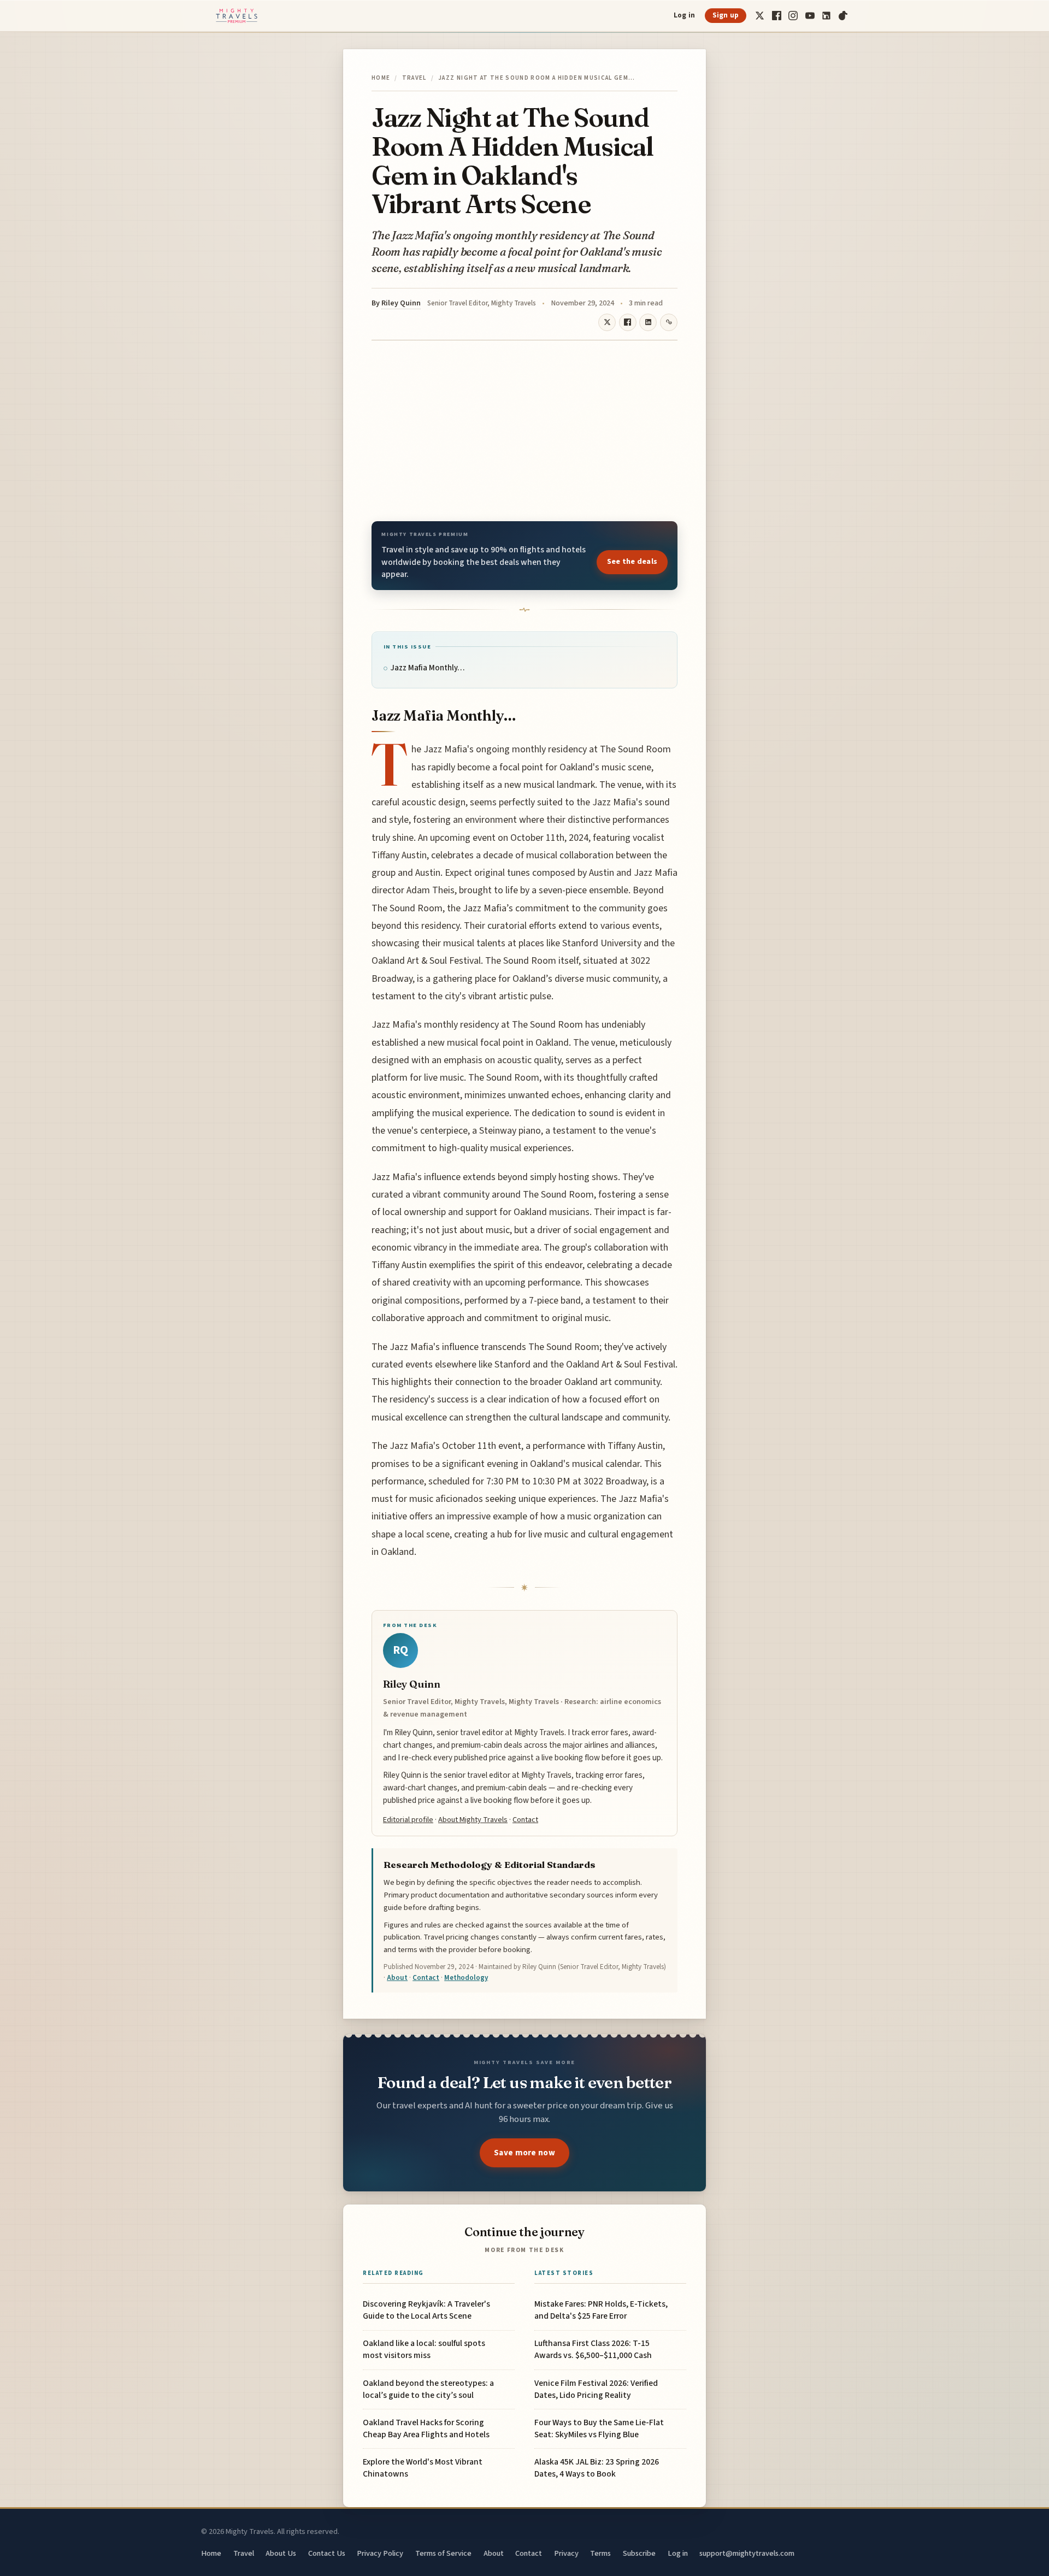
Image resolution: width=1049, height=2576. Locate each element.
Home (381, 78)
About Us (281, 2553)
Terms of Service (443, 2553)
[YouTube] (810, 16)
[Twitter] (760, 16)
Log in (685, 15)
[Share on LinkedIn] (648, 322)
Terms (600, 2553)
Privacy (566, 2553)
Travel (414, 78)
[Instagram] (793, 16)
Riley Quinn (401, 303)
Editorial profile (408, 1820)
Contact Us (327, 2553)
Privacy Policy (380, 2553)
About (397, 1978)
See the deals (632, 562)
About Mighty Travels (473, 1820)
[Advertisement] (524, 431)
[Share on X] (607, 322)
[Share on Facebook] (628, 322)
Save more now (524, 2153)
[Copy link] (669, 322)
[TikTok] (843, 16)
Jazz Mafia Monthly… (428, 668)
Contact (525, 1820)
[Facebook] (777, 16)
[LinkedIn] (826, 16)
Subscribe (639, 2553)
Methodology (466, 1978)
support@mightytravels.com (747, 2553)
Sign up (726, 15)
